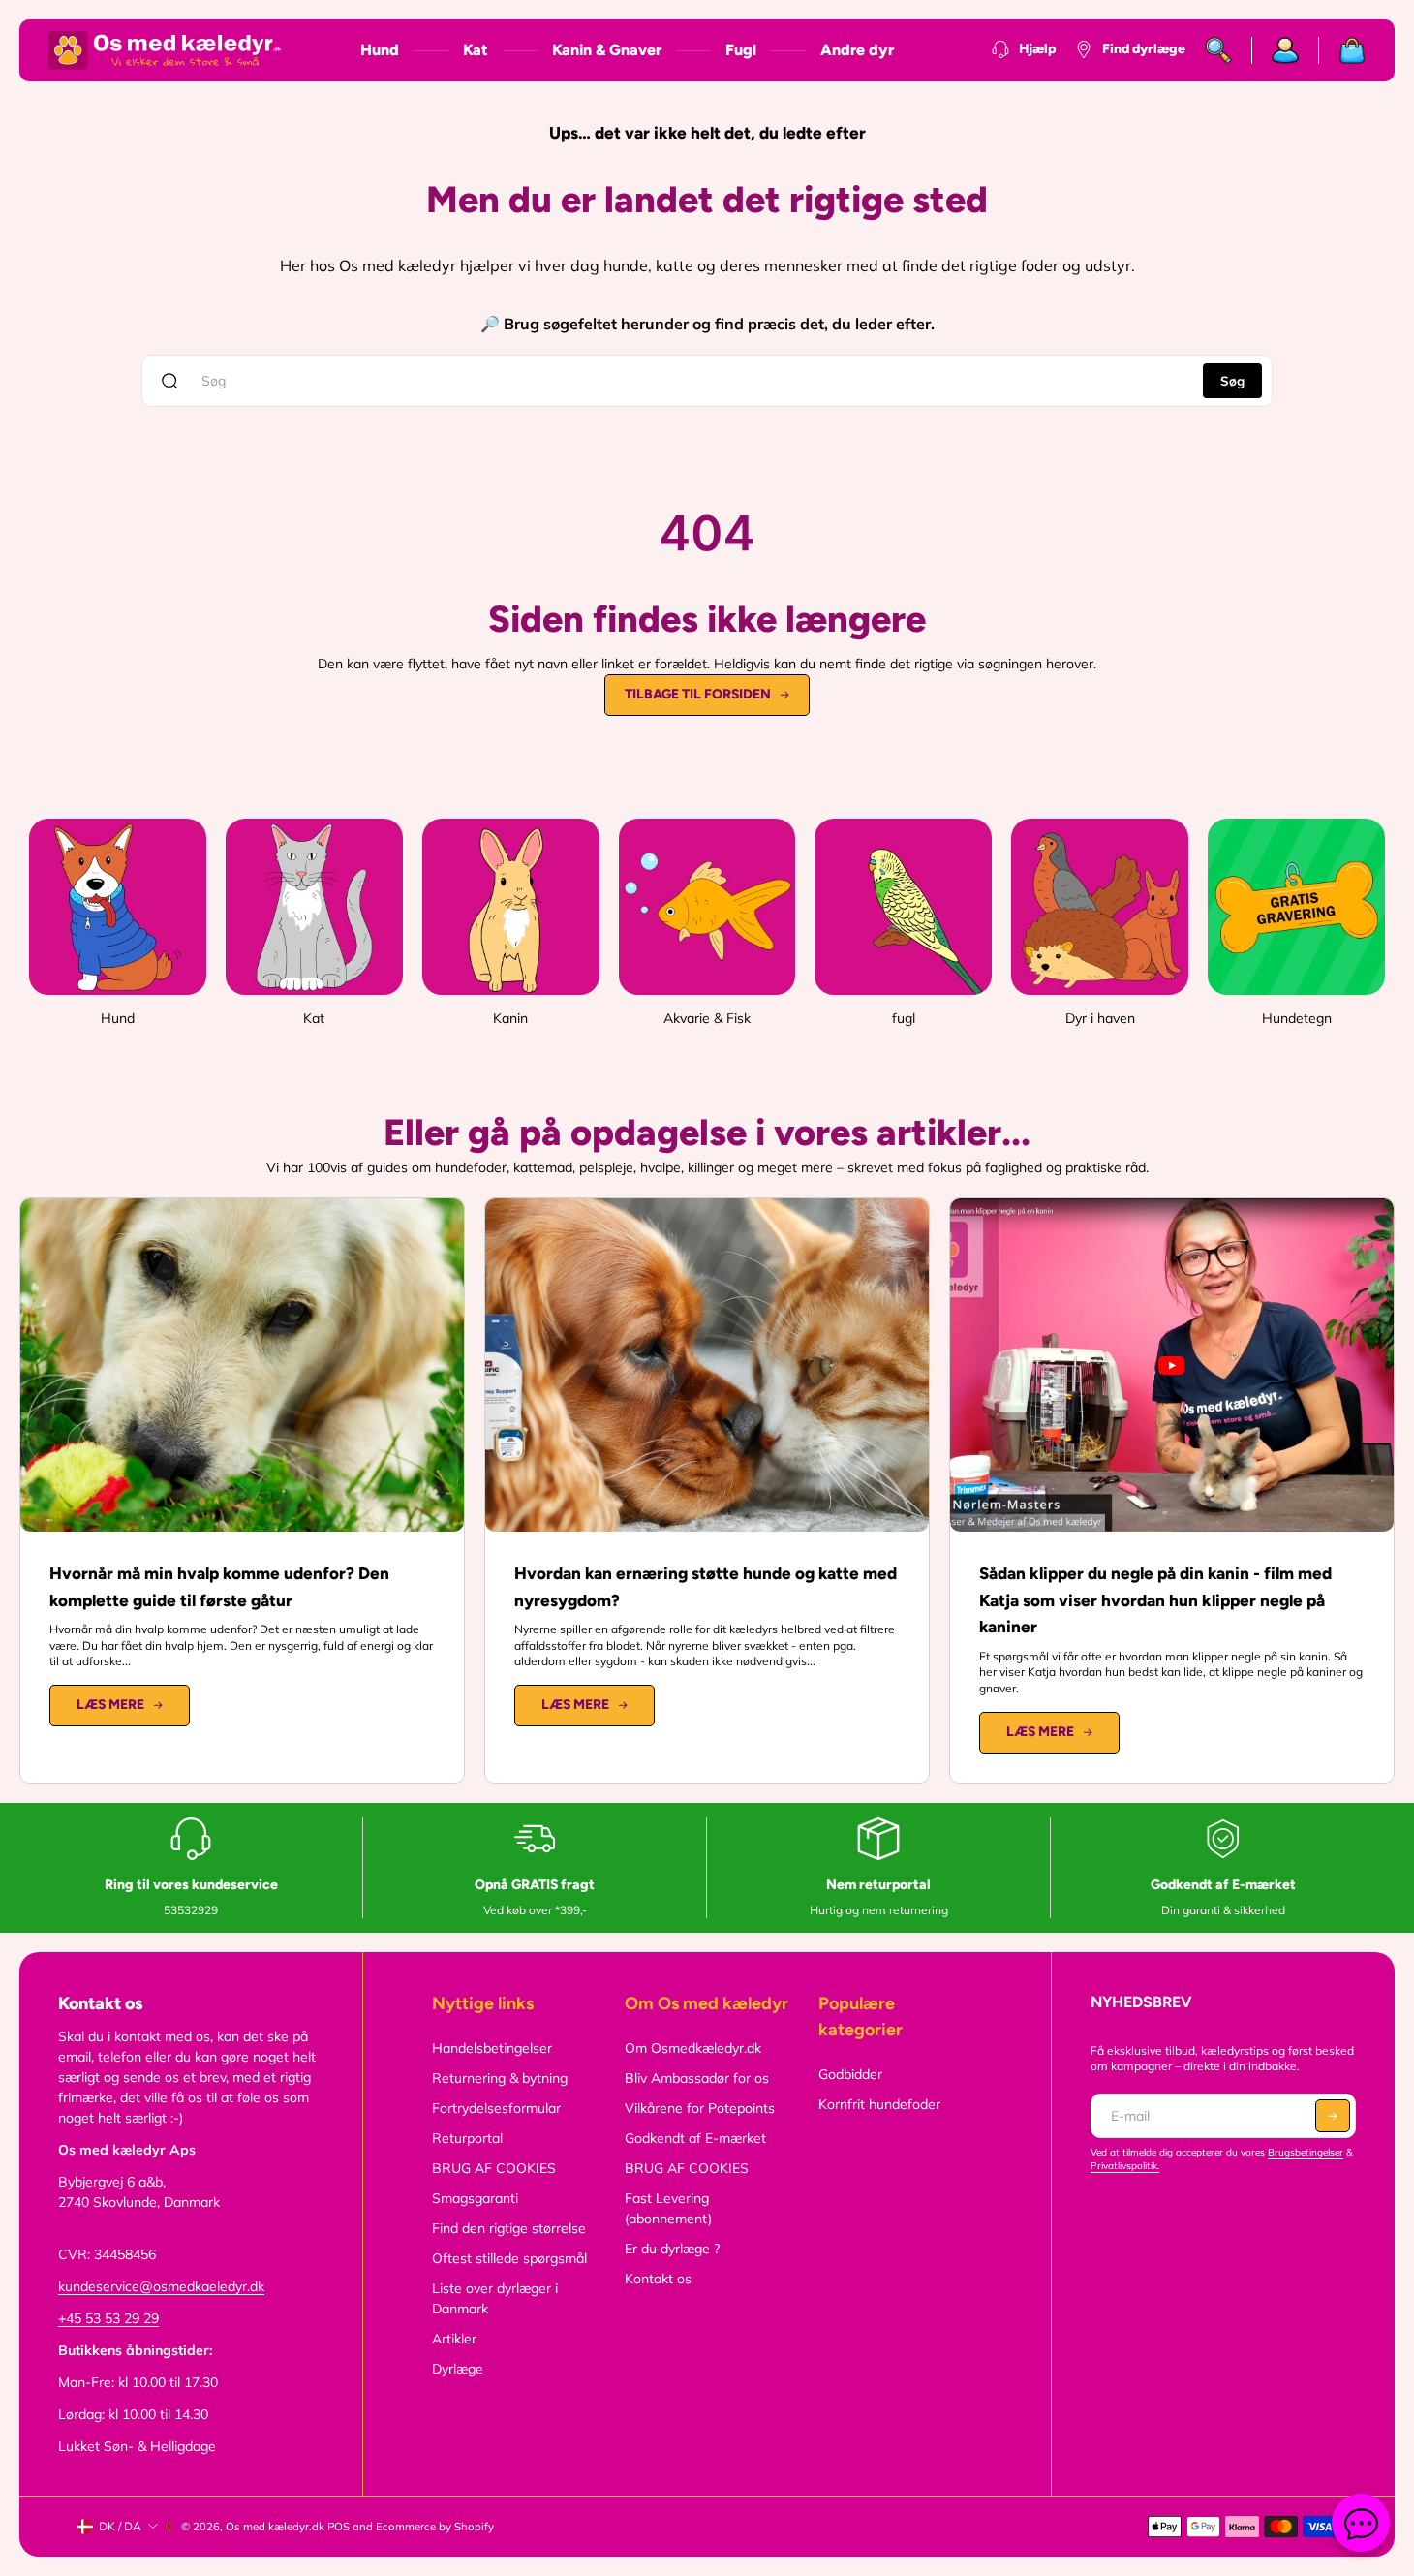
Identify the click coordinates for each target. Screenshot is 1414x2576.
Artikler (454, 2339)
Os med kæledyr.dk (275, 2527)
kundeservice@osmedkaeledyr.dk (161, 2286)
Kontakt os (658, 2279)
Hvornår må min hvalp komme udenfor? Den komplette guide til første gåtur (219, 1587)
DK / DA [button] (120, 2526)
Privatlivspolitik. (1125, 2166)
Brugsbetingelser (1306, 2152)
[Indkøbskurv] (1342, 50)
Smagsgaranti (475, 2198)
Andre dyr (857, 50)
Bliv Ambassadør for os (697, 2078)
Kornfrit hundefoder (879, 2104)
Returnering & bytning (500, 2078)
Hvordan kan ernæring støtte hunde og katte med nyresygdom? (706, 1587)
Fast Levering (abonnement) (668, 2208)
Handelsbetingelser (492, 2048)
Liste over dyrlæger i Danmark (495, 2298)
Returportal (467, 2138)
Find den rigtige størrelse (509, 2228)
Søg (1232, 381)
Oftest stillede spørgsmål (509, 2258)
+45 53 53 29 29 (108, 2318)
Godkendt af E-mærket (695, 2138)
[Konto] (1286, 50)
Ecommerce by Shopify (435, 2527)
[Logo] (165, 50)
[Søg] (1219, 50)
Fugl (741, 50)
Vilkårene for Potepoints (700, 2108)
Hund (380, 50)
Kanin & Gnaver (607, 50)
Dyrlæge (458, 2369)
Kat (476, 50)
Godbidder (850, 2074)
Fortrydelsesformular (496, 2108)
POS (338, 2527)
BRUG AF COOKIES (494, 2168)
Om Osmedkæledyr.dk (693, 2048)
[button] (1333, 2116)
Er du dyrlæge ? (672, 2249)
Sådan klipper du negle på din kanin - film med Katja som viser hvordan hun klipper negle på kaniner (1155, 1600)
